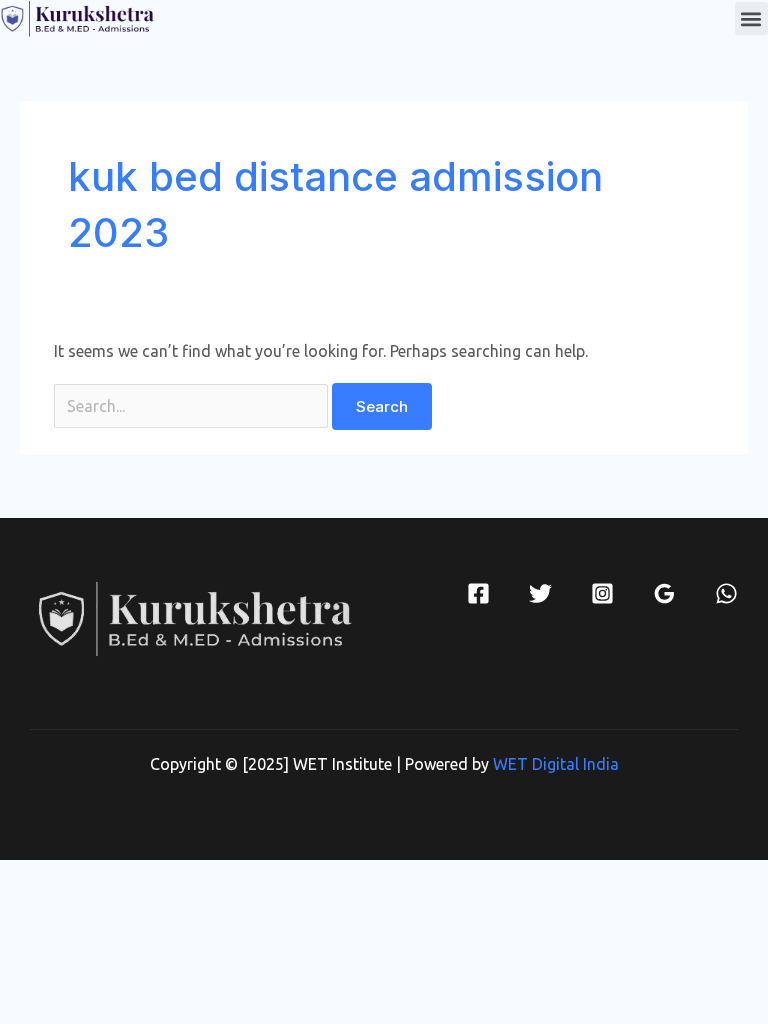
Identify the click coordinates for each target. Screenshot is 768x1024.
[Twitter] (540, 593)
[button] (751, 18)
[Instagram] (602, 593)
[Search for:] (193, 406)
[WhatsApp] (726, 593)
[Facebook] (478, 593)
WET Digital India (556, 764)
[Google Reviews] (664, 593)
